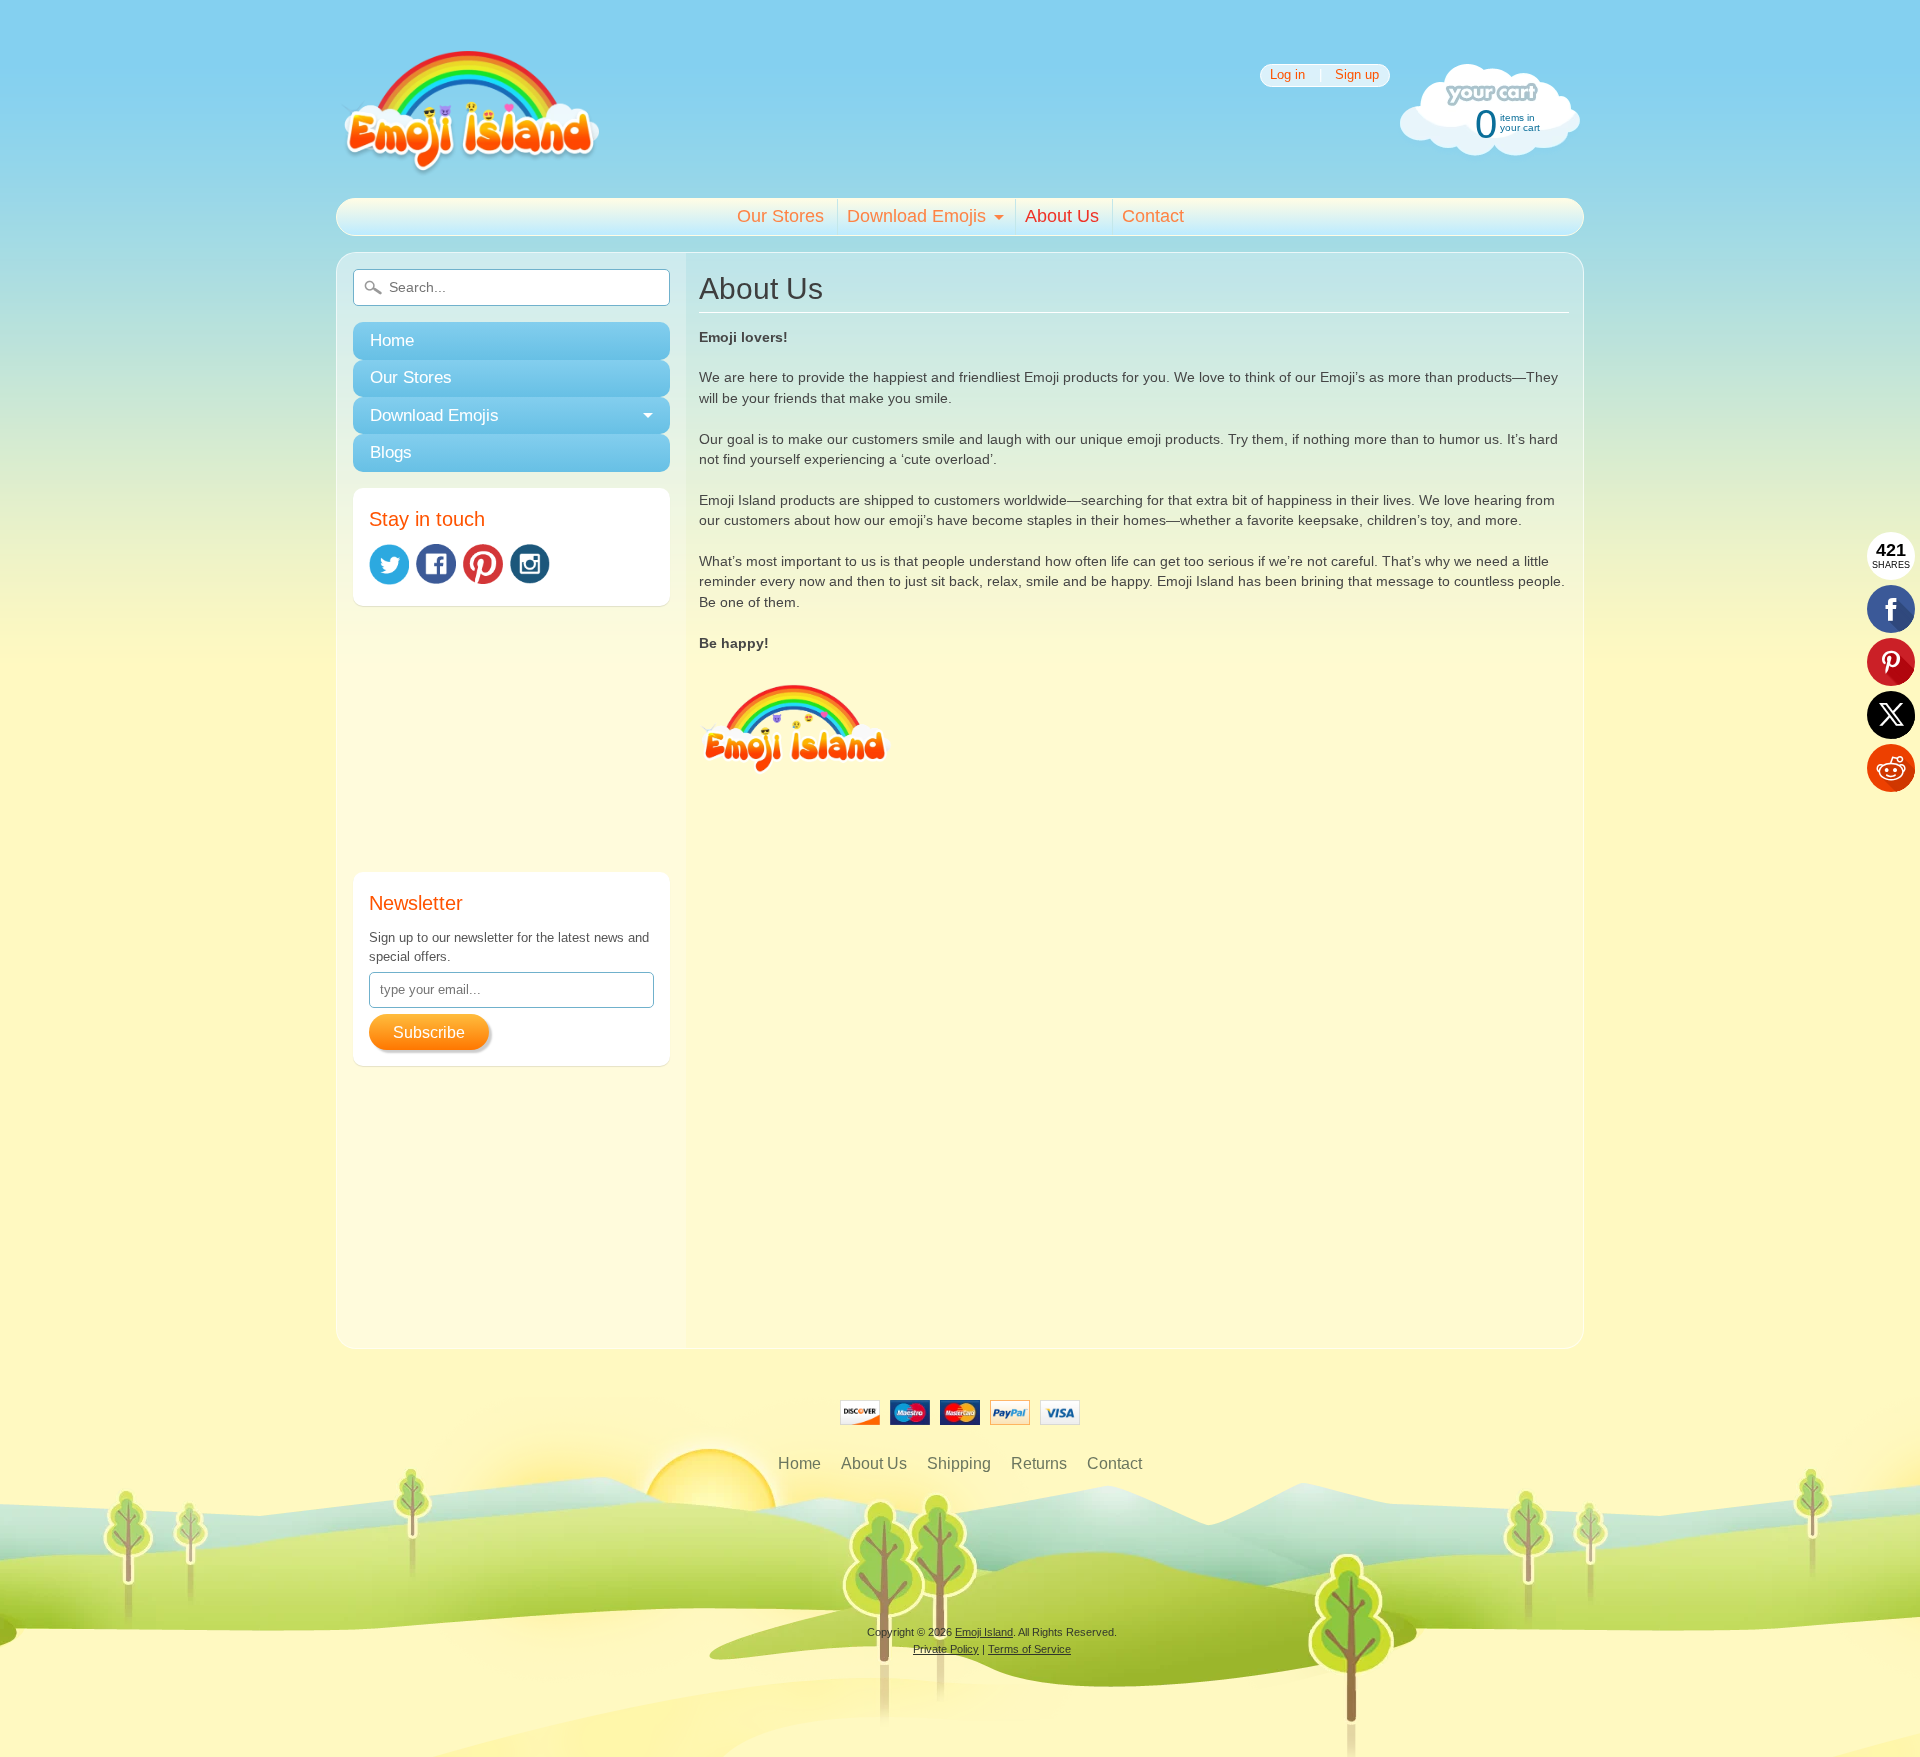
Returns (1039, 1463)
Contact (1153, 216)
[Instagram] (530, 564)
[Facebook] (436, 564)
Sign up (1357, 75)
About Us (1062, 216)
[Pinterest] (483, 564)
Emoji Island (984, 1632)
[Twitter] (389, 564)
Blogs (391, 452)
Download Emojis (916, 216)
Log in (1287, 75)
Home (392, 340)
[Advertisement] (511, 747)
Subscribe (429, 1032)
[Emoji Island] (469, 169)
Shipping (959, 1463)
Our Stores (780, 216)
